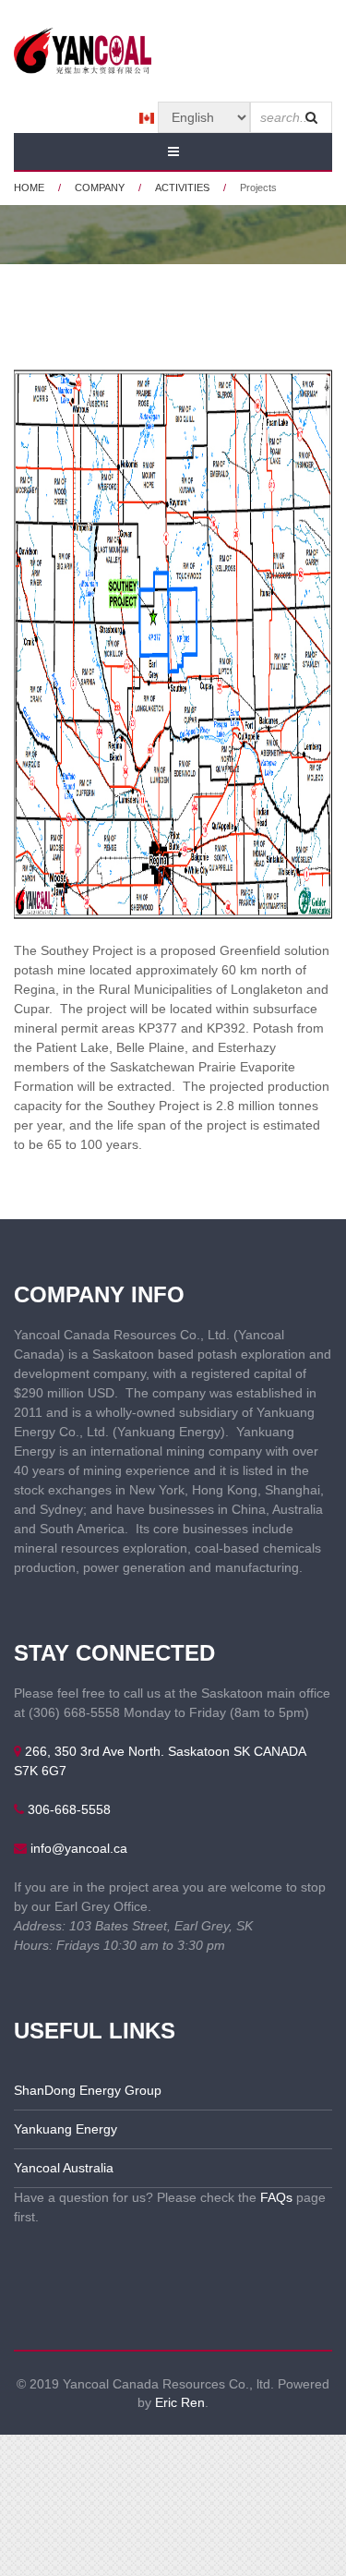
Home (29, 187)
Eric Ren (180, 2402)
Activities (182, 187)
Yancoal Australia (64, 2168)
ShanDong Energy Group (88, 2090)
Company (100, 187)
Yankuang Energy (66, 2129)
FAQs (276, 2197)
